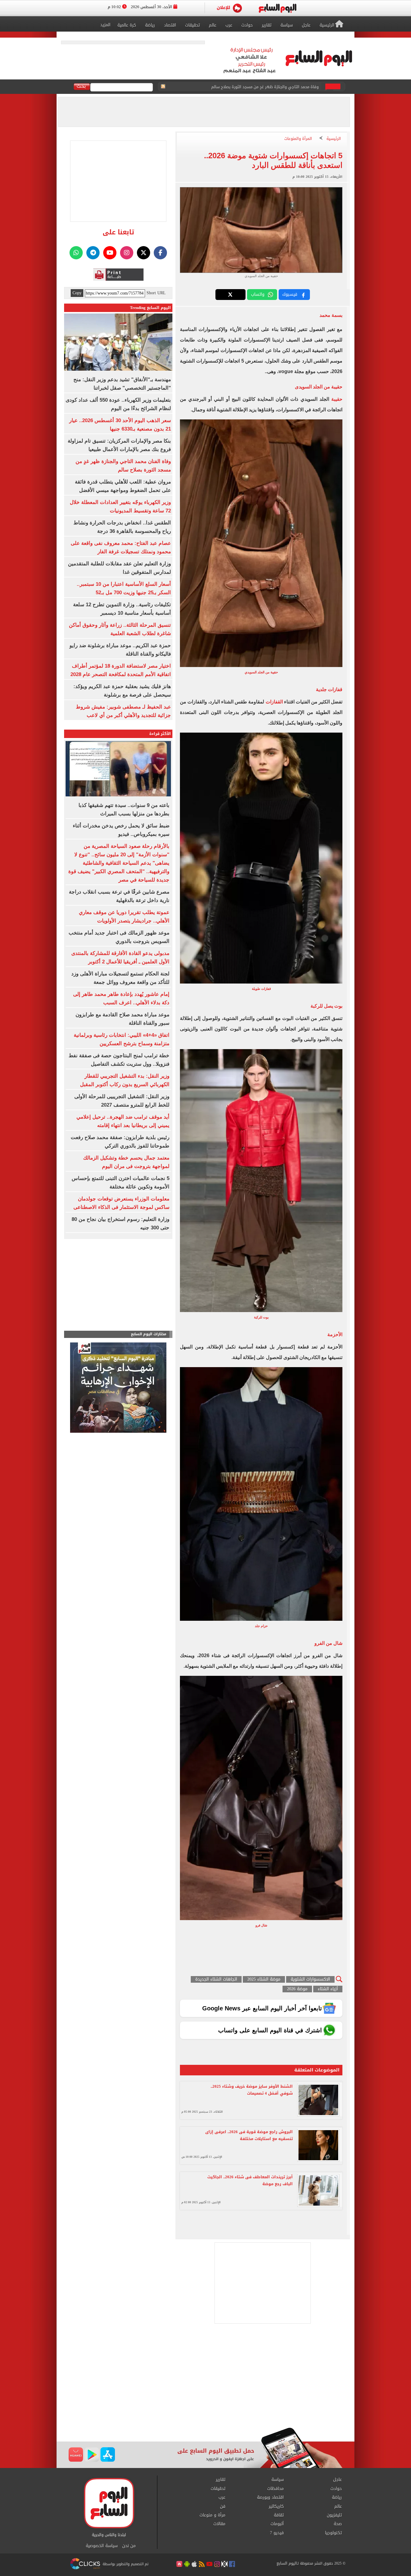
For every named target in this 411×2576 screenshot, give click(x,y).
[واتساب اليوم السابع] (76, 253)
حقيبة (337, 399)
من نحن (129, 2546)
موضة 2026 (297, 1989)
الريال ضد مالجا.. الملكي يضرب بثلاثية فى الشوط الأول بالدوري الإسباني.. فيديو (251, 87)
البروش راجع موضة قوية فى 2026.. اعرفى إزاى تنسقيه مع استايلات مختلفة (249, 2135)
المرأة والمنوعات (298, 139)
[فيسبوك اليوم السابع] (160, 253)
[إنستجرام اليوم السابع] (127, 253)
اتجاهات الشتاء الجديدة (216, 1980)
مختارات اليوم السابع (149, 1334)
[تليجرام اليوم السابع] (93, 253)
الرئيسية (334, 139)
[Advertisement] (205, 2379)
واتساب (258, 294)
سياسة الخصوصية (102, 2546)
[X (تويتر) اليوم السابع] (144, 253)
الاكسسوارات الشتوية (310, 1980)
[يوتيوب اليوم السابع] (110, 253)
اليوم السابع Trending (150, 308)
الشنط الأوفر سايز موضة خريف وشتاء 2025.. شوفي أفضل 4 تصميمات (252, 2090)
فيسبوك (290, 294)
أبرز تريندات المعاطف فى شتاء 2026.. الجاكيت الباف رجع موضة (250, 2180)
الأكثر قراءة (160, 734)
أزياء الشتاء (328, 1989)
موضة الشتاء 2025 (264, 1980)
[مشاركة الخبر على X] (230, 295)
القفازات (274, 702)
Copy (77, 293)
